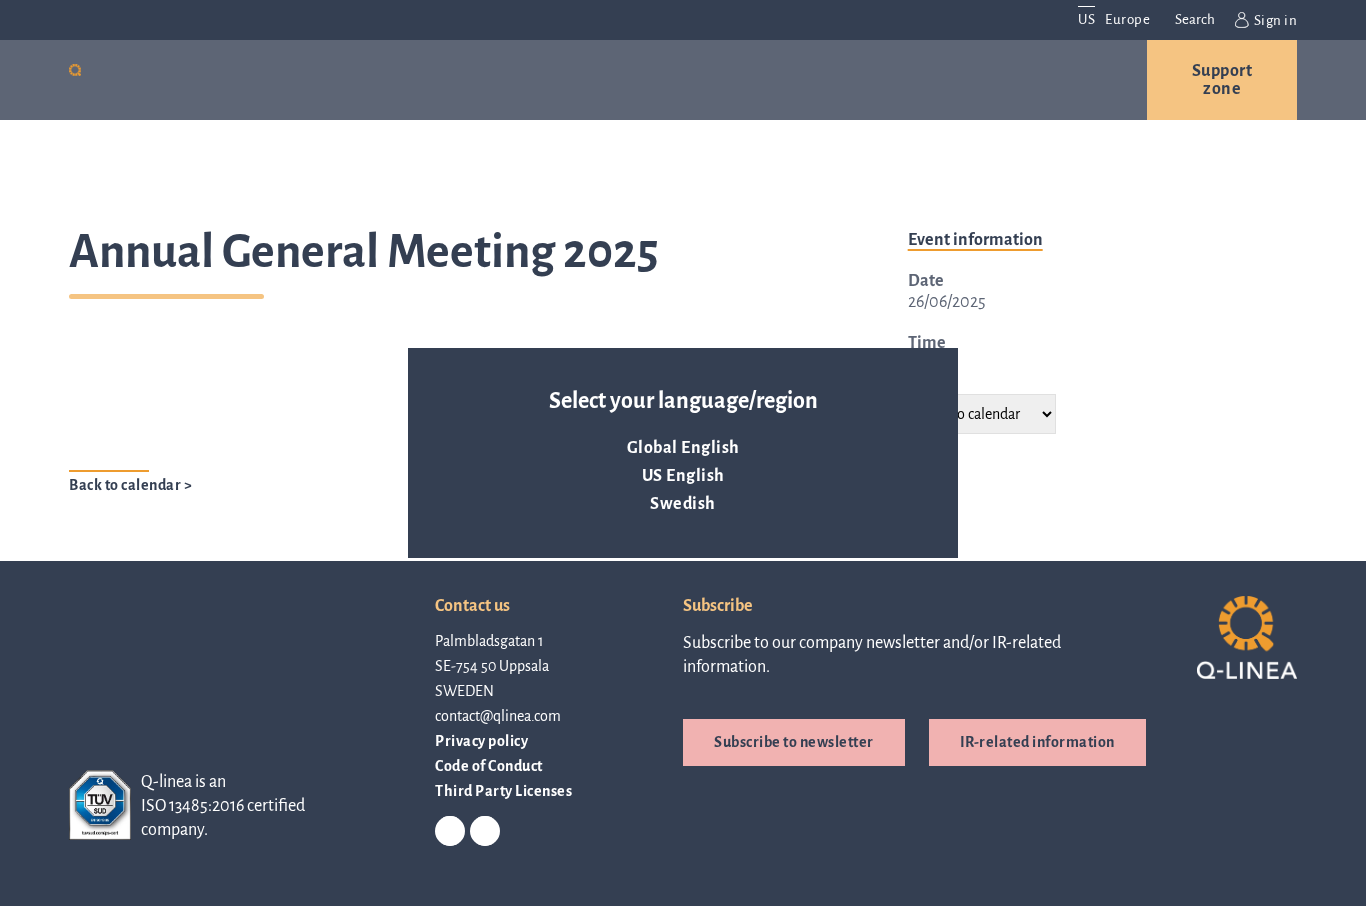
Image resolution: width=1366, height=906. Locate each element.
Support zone (1222, 80)
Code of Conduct (489, 766)
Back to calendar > (130, 485)
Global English (683, 448)
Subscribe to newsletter (794, 742)
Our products (211, 80)
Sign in (1275, 20)
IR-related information (1037, 742)
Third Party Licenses (503, 791)
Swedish (683, 504)
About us (620, 80)
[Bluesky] (485, 832)
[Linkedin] (450, 832)
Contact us (1019, 80)
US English (683, 476)
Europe (1127, 19)
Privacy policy (481, 741)
